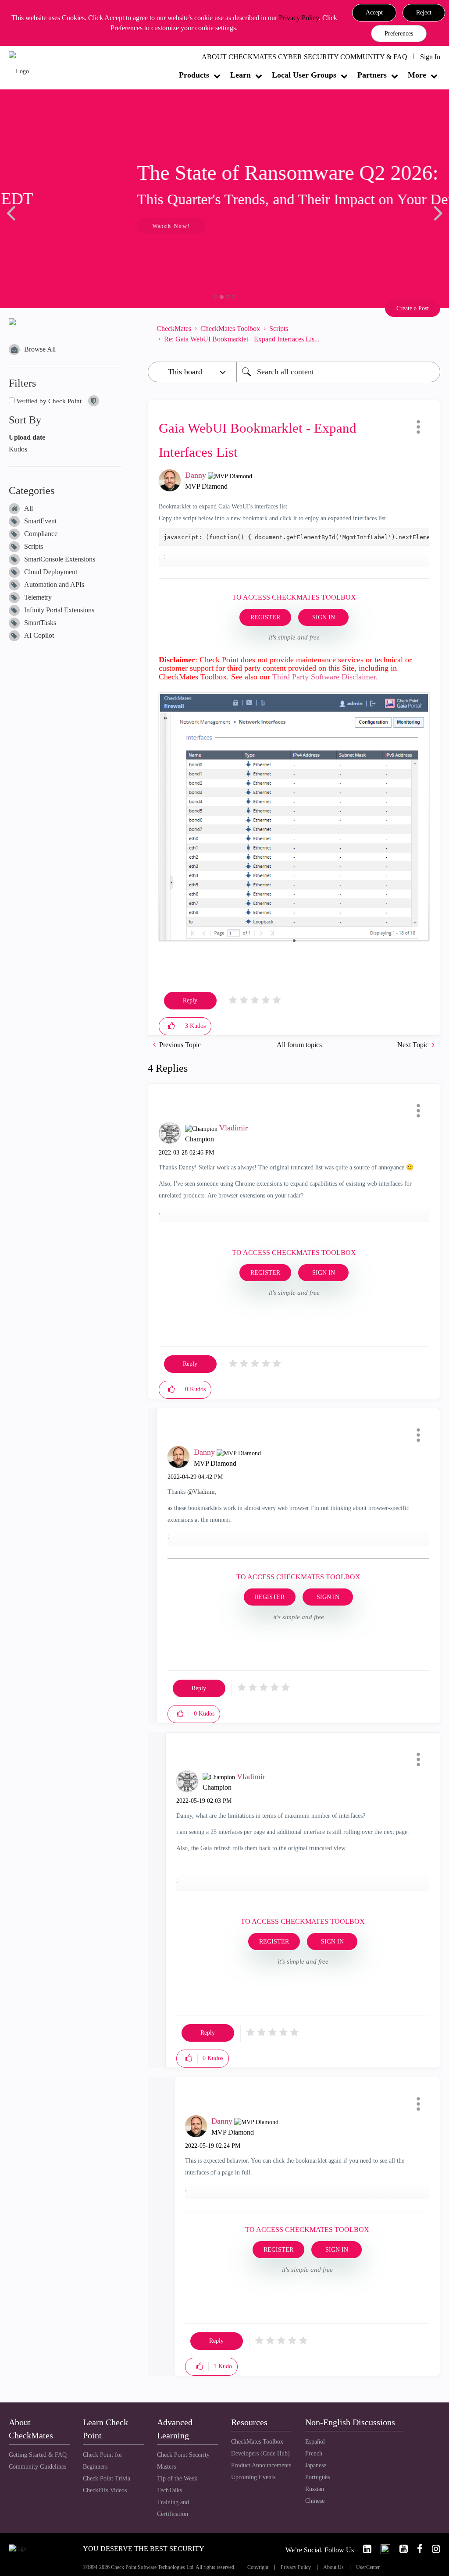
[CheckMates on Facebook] (416, 2549)
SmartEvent (40, 521)
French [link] (314, 2453)
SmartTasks (40, 623)
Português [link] (317, 2477)
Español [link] (315, 2442)
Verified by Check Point (48, 401)
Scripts (34, 546)
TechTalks (169, 2490)
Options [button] (429, 334)
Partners (372, 75)
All (29, 508)
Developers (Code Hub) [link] (260, 2453)
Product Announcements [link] (261, 2465)
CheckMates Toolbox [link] (257, 2442)
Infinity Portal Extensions (59, 610)
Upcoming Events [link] (253, 2477)
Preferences (399, 34)
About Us (333, 2567)
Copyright (258, 2567)
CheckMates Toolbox (230, 329)
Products (194, 75)
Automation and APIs (54, 584)
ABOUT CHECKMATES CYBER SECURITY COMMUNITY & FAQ (305, 57)
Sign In (430, 57)
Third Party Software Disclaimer (324, 677)
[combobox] (338, 372)
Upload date (27, 437)
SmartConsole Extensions (60, 559)
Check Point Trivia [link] (107, 2478)
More (417, 75)
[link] (363, 2549)
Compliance (41, 534)
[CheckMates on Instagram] (432, 2549)
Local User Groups (304, 75)
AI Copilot (39, 635)
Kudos (18, 449)
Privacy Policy (299, 18)
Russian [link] (315, 2489)
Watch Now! (67, 226)
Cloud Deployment (51, 572)
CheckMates (174, 329)
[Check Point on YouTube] (400, 2549)
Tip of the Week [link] (177, 2478)
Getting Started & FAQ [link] (38, 2455)
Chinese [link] (315, 2501)
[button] (374, 13)
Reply (190, 1000)
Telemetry (38, 597)
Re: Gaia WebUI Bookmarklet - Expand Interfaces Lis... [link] (242, 339)
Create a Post (413, 308)
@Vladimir (201, 1492)
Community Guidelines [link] (37, 2467)
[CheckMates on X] (382, 2549)
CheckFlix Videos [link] (105, 2490)
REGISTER (265, 617)
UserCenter (368, 2567)
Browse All (40, 349)
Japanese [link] (316, 2465)
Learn (241, 75)
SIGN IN (324, 617)
